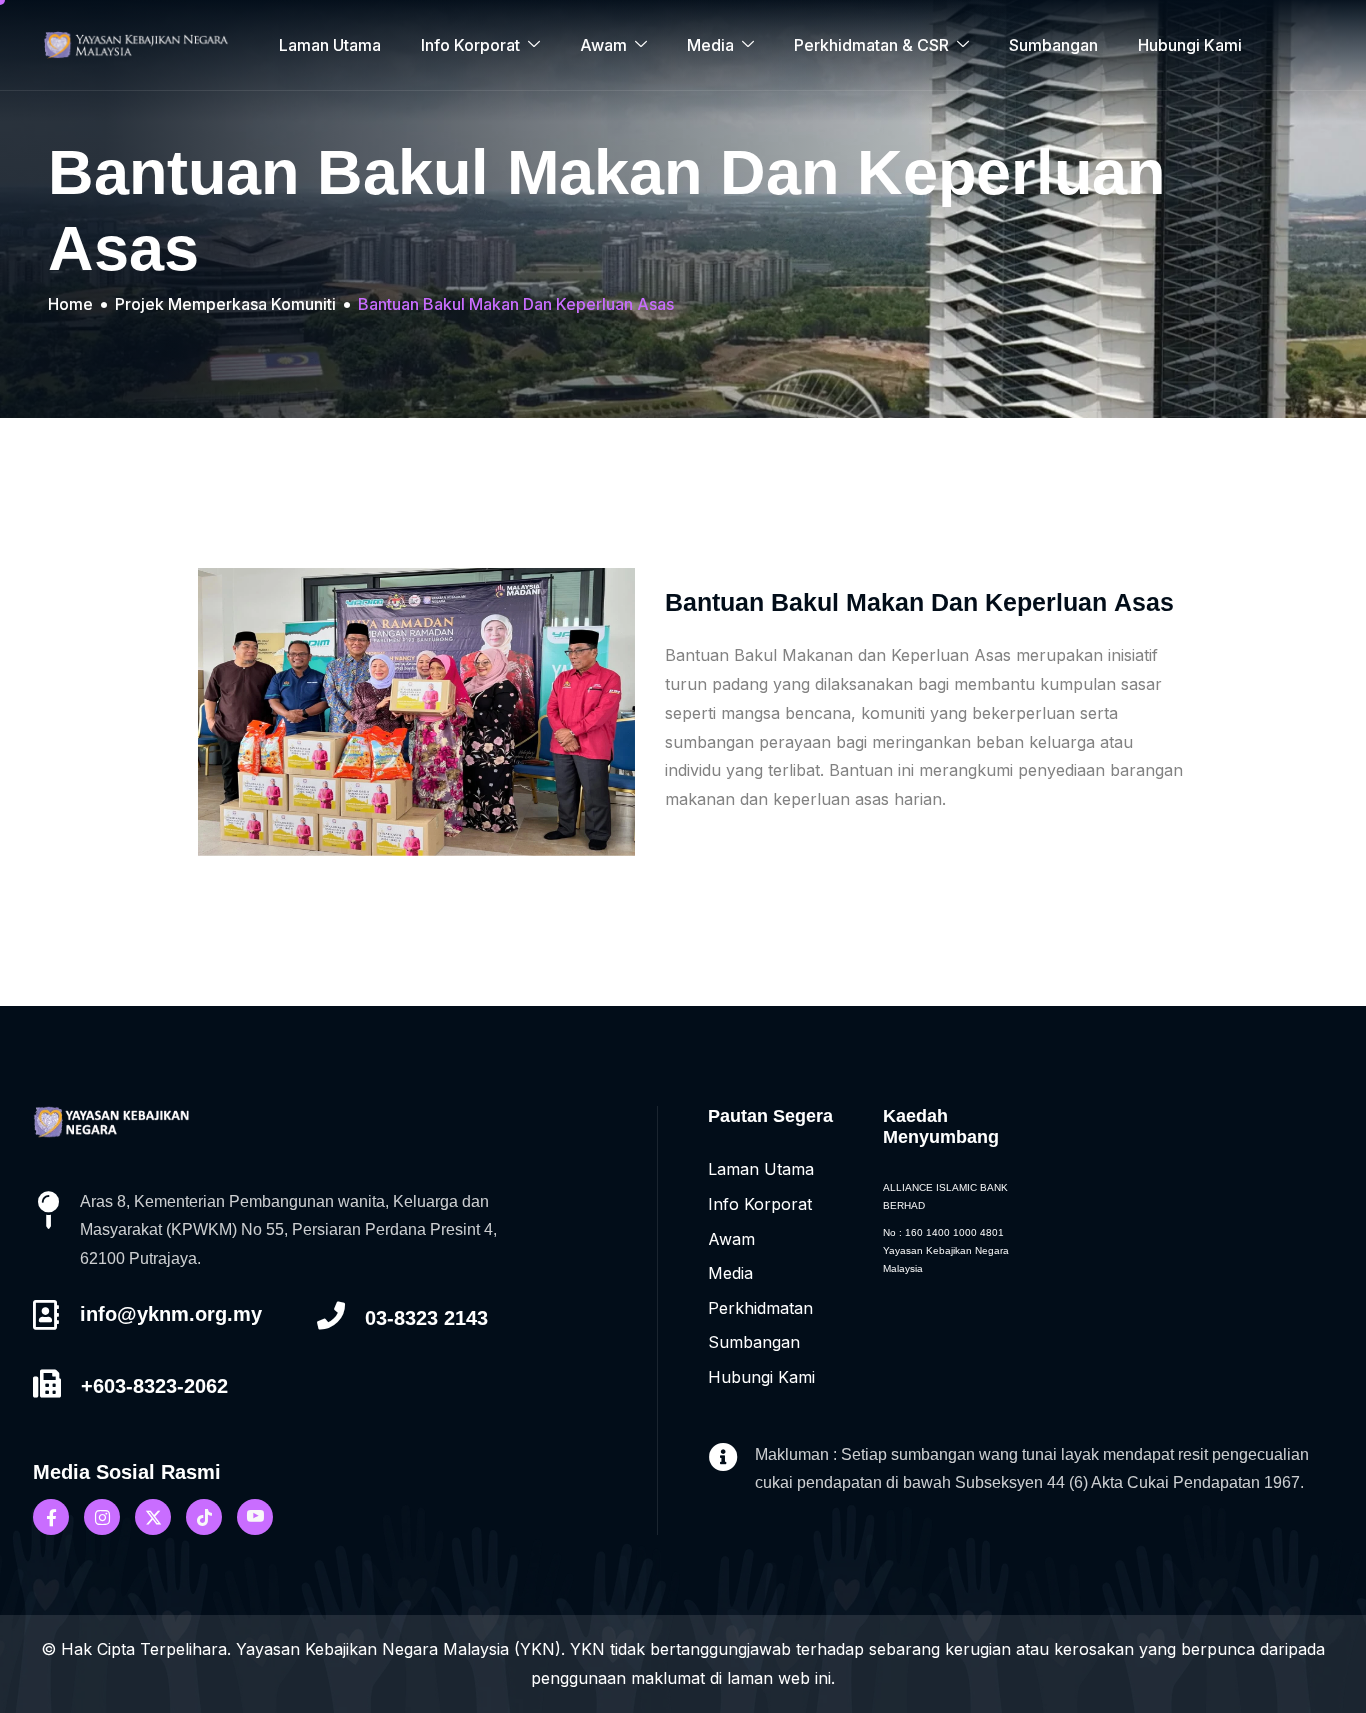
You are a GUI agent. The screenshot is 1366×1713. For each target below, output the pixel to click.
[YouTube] (255, 1517)
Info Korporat (470, 45)
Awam (603, 45)
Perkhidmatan (760, 1308)
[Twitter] (153, 1517)
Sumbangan (1053, 45)
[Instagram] (102, 1517)
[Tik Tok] (204, 1517)
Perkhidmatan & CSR (871, 45)
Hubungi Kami (1190, 45)
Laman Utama (330, 45)
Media (710, 45)
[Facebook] (51, 1517)
